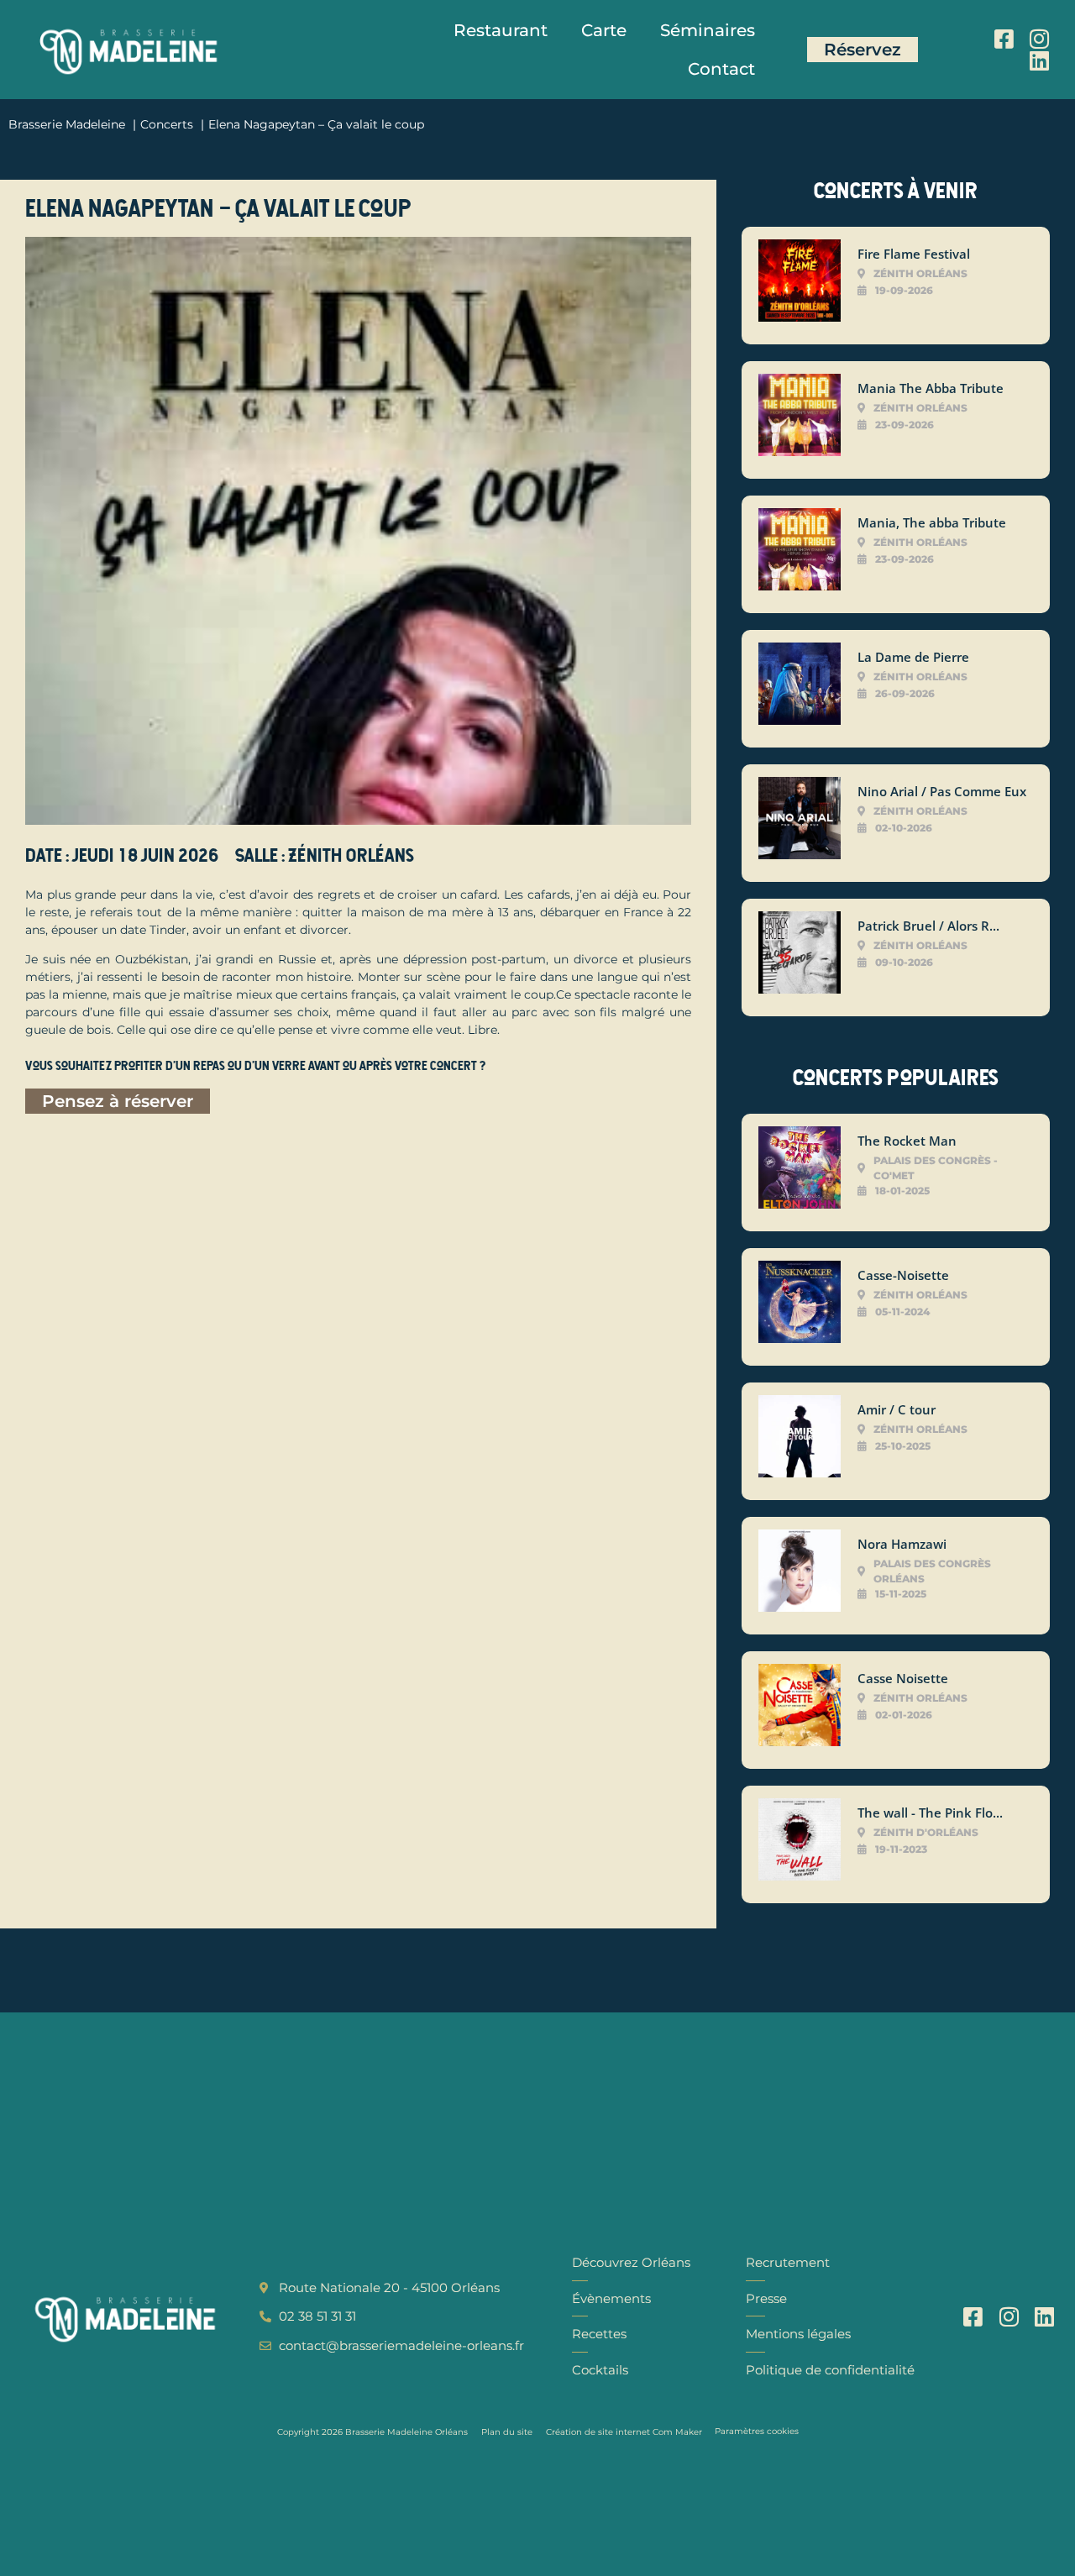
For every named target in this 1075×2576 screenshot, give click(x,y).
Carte (604, 30)
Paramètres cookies (757, 2431)
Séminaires (708, 30)
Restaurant (501, 30)
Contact (721, 69)
